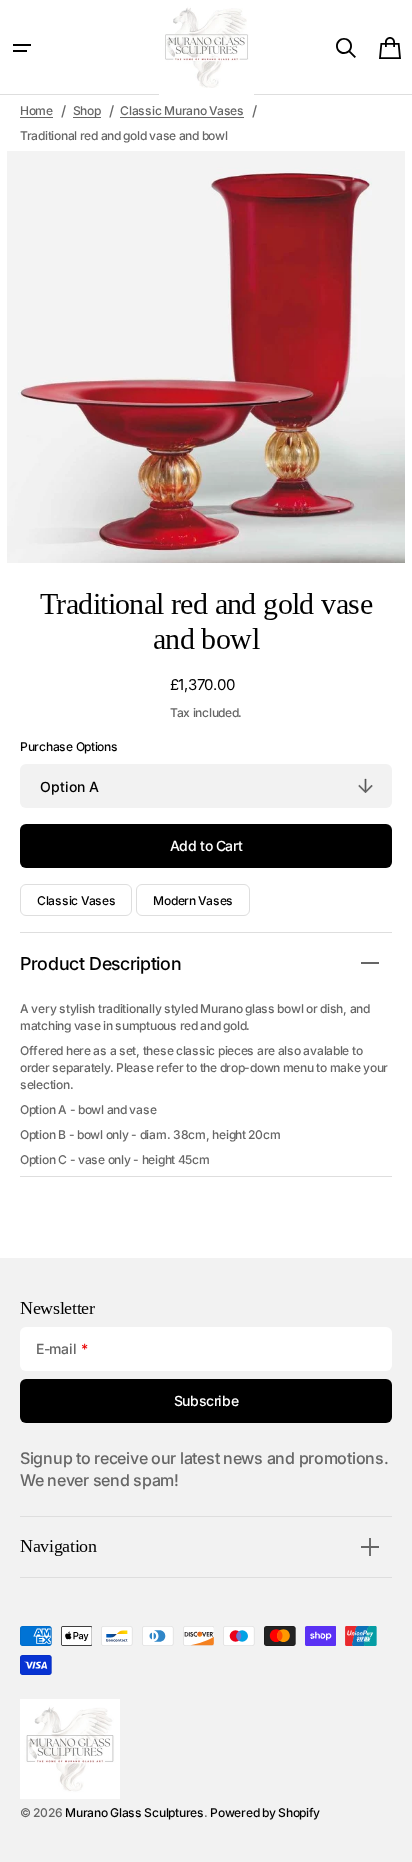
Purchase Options (69, 746)
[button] (22, 48)
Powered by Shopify (265, 1812)
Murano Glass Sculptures (134, 1812)
